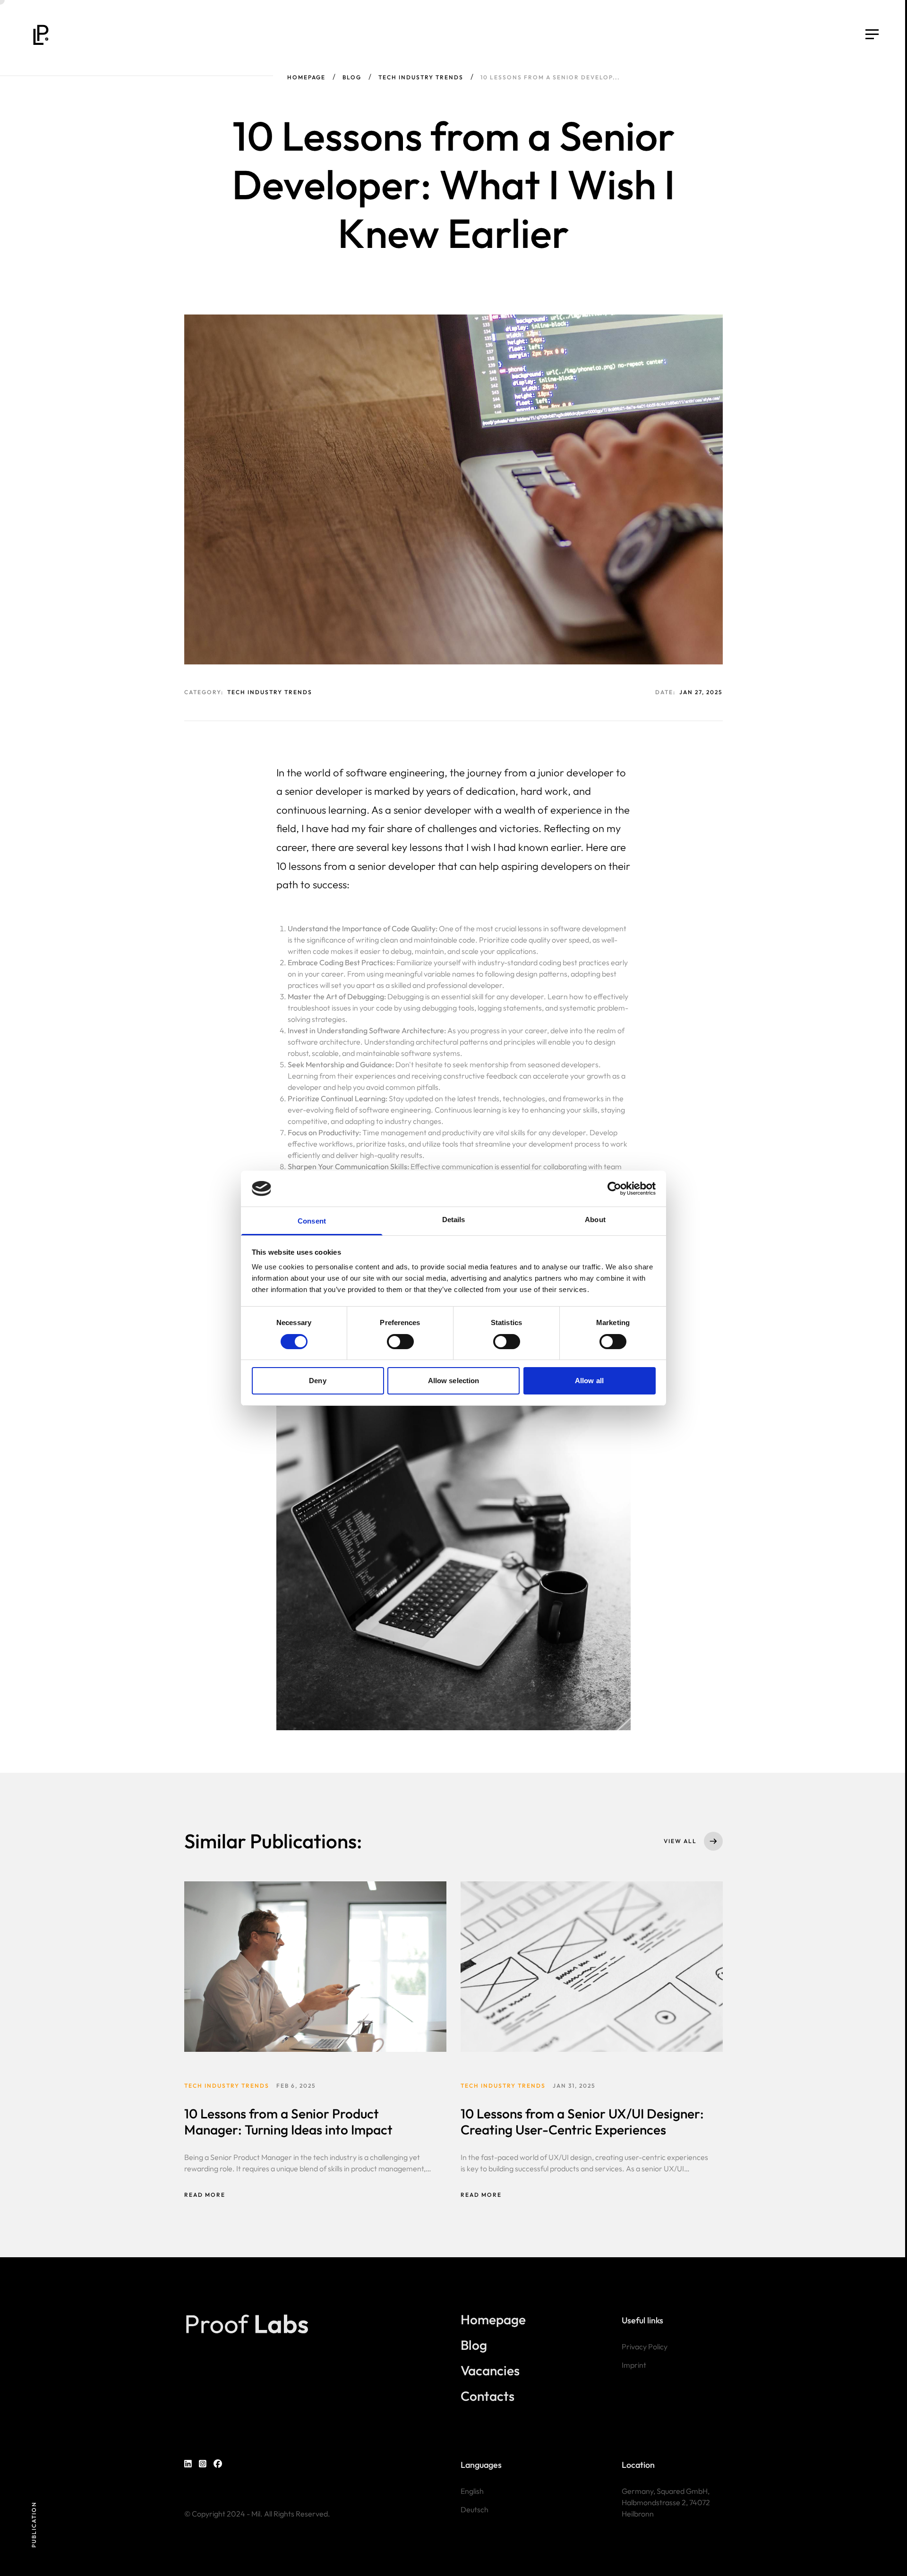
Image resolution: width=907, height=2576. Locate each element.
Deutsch (475, 2509)
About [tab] (595, 1220)
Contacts (488, 2396)
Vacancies (490, 2371)
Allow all (589, 1381)
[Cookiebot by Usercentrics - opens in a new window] (614, 1189)
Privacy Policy (645, 2346)
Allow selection (454, 1381)
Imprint (634, 2365)
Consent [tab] (312, 1221)
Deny (317, 1381)
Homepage (306, 77)
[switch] (400, 1342)
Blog (352, 77)
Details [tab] (454, 1220)
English (472, 2491)
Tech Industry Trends (421, 77)
